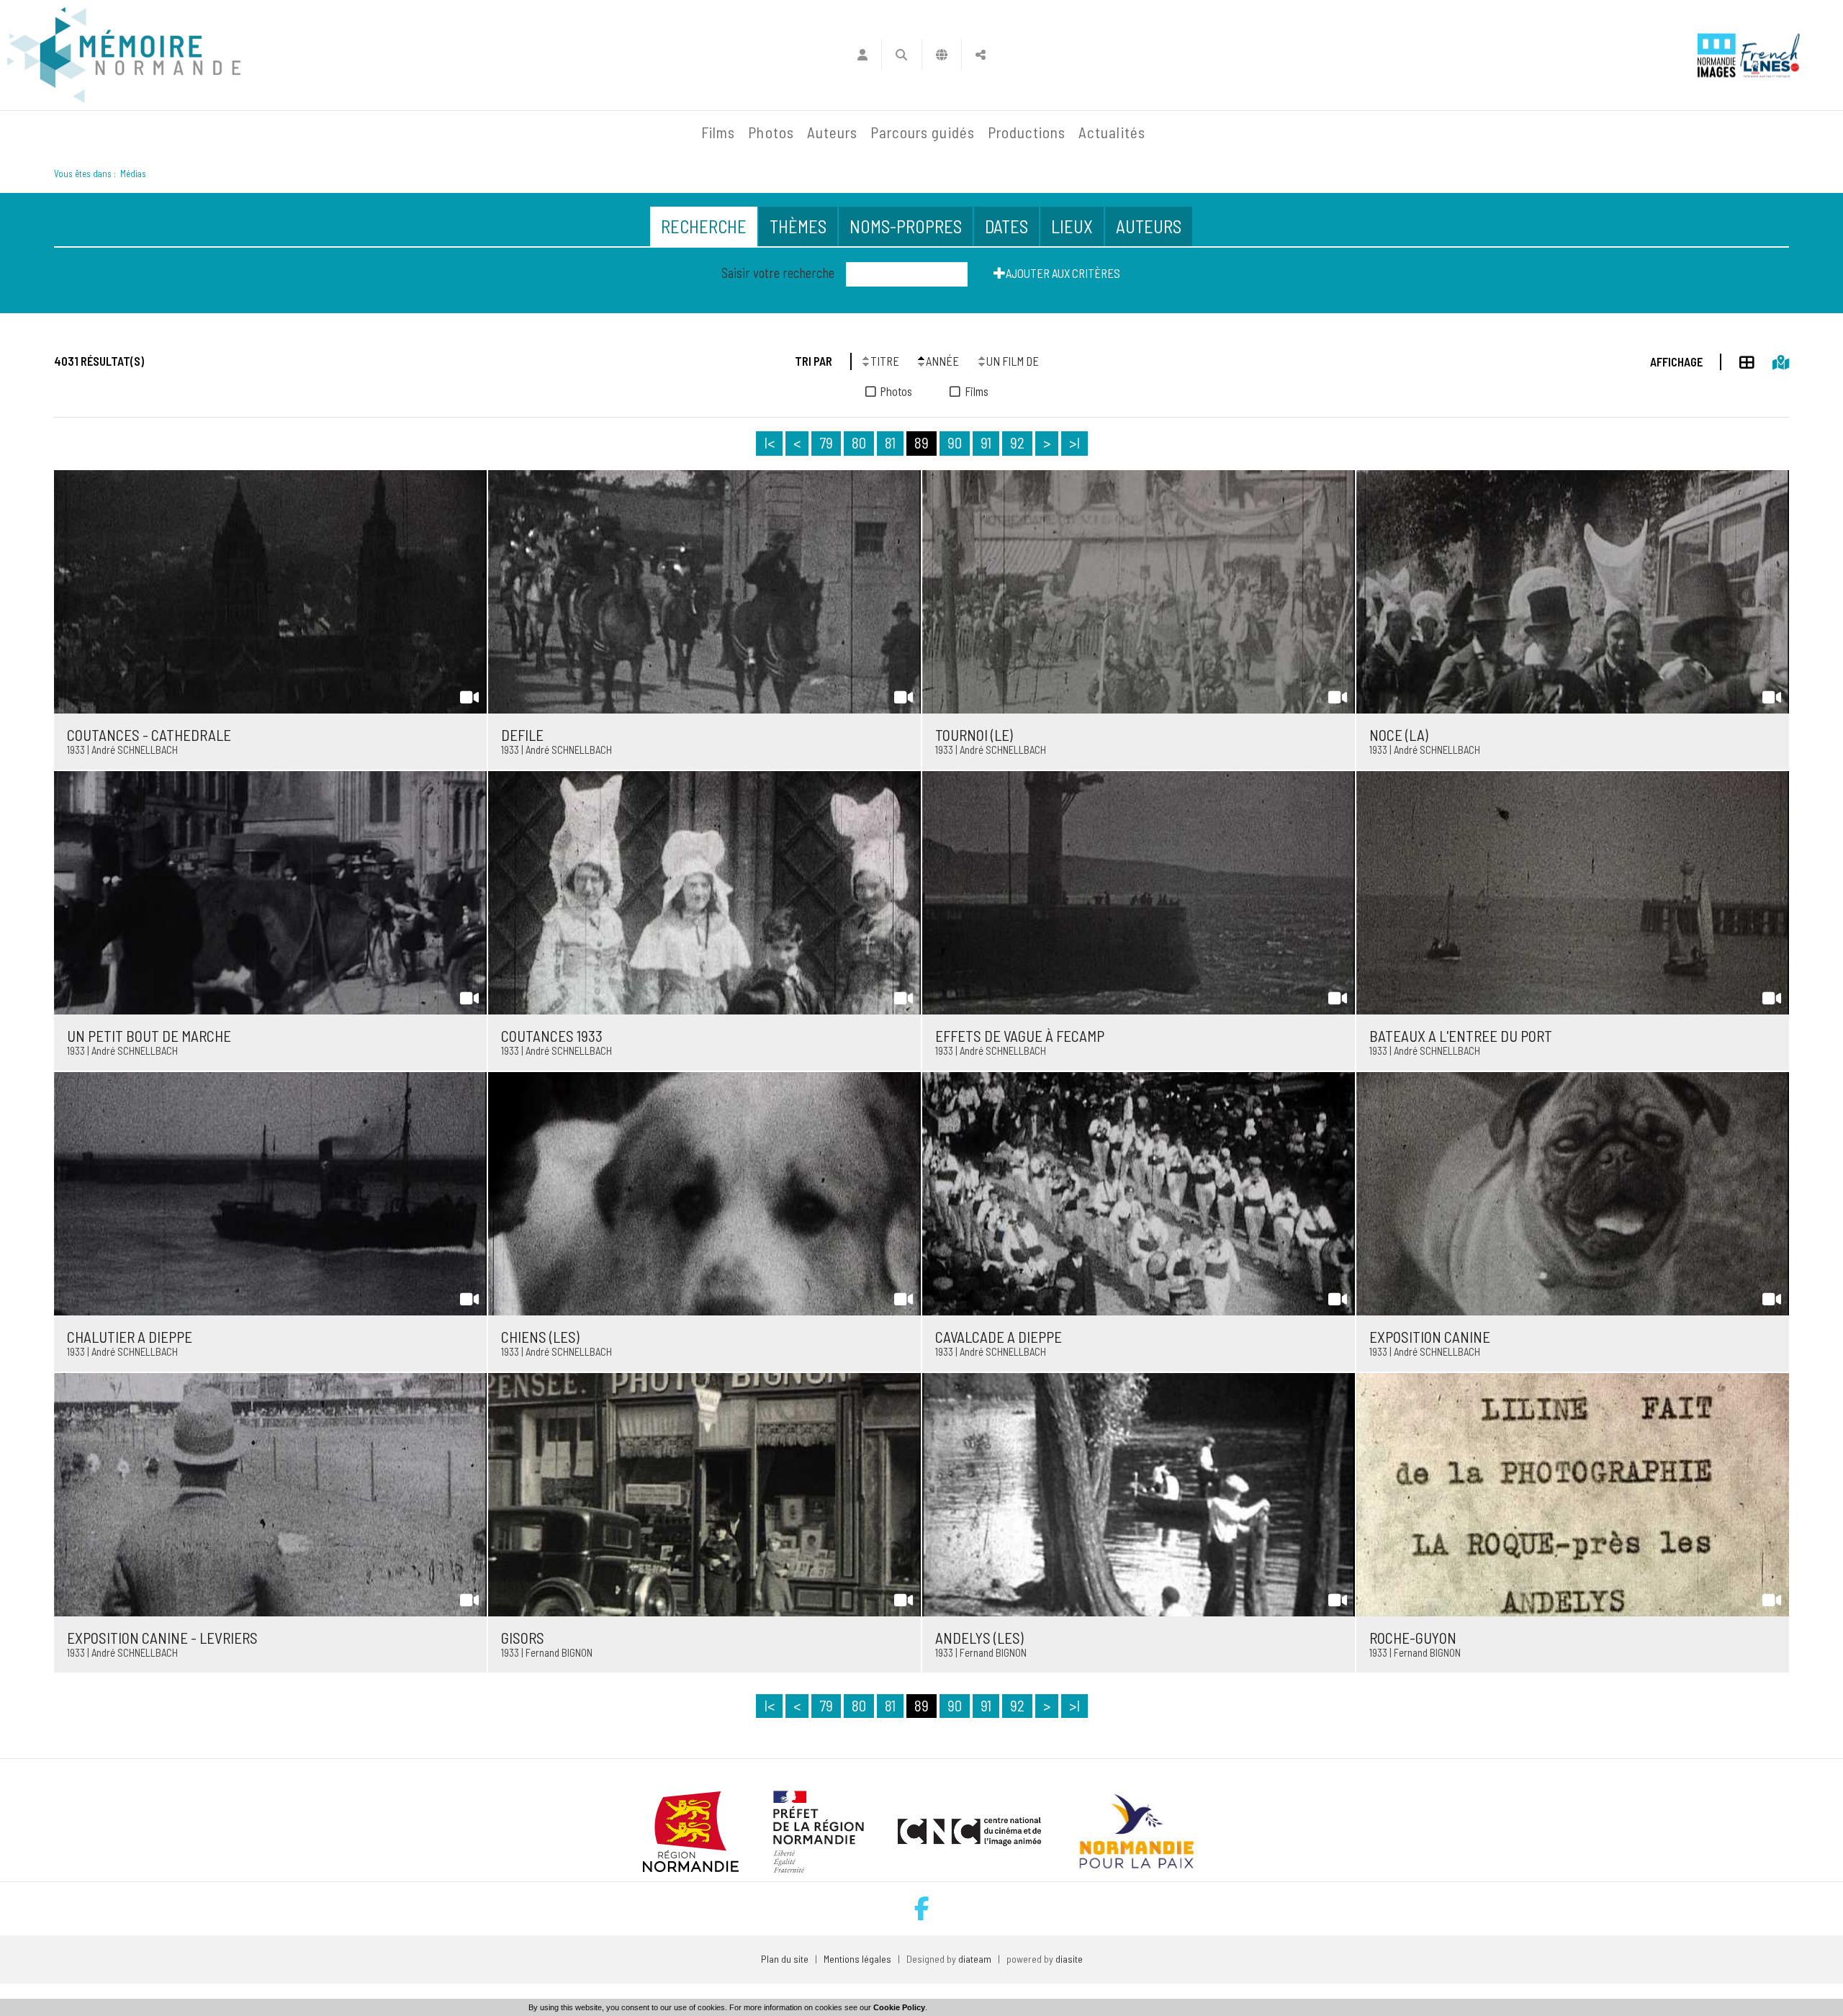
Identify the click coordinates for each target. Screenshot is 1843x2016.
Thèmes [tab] (798, 226)
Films (718, 132)
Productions (1027, 132)
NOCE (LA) (1399, 735)
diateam (975, 1959)
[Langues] (942, 55)
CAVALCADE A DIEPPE (999, 1337)
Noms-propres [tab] (906, 226)
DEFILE (522, 735)
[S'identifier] (862, 55)
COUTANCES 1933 (552, 1036)
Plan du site (785, 1959)
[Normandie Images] (1717, 55)
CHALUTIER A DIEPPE (130, 1337)
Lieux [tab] (1072, 226)
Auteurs (832, 132)
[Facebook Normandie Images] (922, 1908)
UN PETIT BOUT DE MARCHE (149, 1036)
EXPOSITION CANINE (1430, 1337)
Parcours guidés (923, 132)
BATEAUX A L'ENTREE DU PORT (1461, 1036)
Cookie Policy (899, 2007)
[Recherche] (902, 55)
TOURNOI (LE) (974, 735)
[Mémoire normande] (124, 55)
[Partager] (981, 55)
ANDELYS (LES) (979, 1638)
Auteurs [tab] (1149, 226)
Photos (771, 132)
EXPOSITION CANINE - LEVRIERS (162, 1638)
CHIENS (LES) (540, 1337)
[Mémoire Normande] (539, 132)
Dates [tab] (1006, 226)
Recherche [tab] (704, 226)
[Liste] (1738, 360)
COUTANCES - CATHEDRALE (149, 735)
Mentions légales (857, 1959)
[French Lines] (1770, 55)
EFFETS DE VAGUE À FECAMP (1020, 1036)
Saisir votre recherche (778, 273)
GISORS (523, 1638)
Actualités (1112, 132)
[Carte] (1772, 360)
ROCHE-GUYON (1413, 1638)
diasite (1069, 1959)
